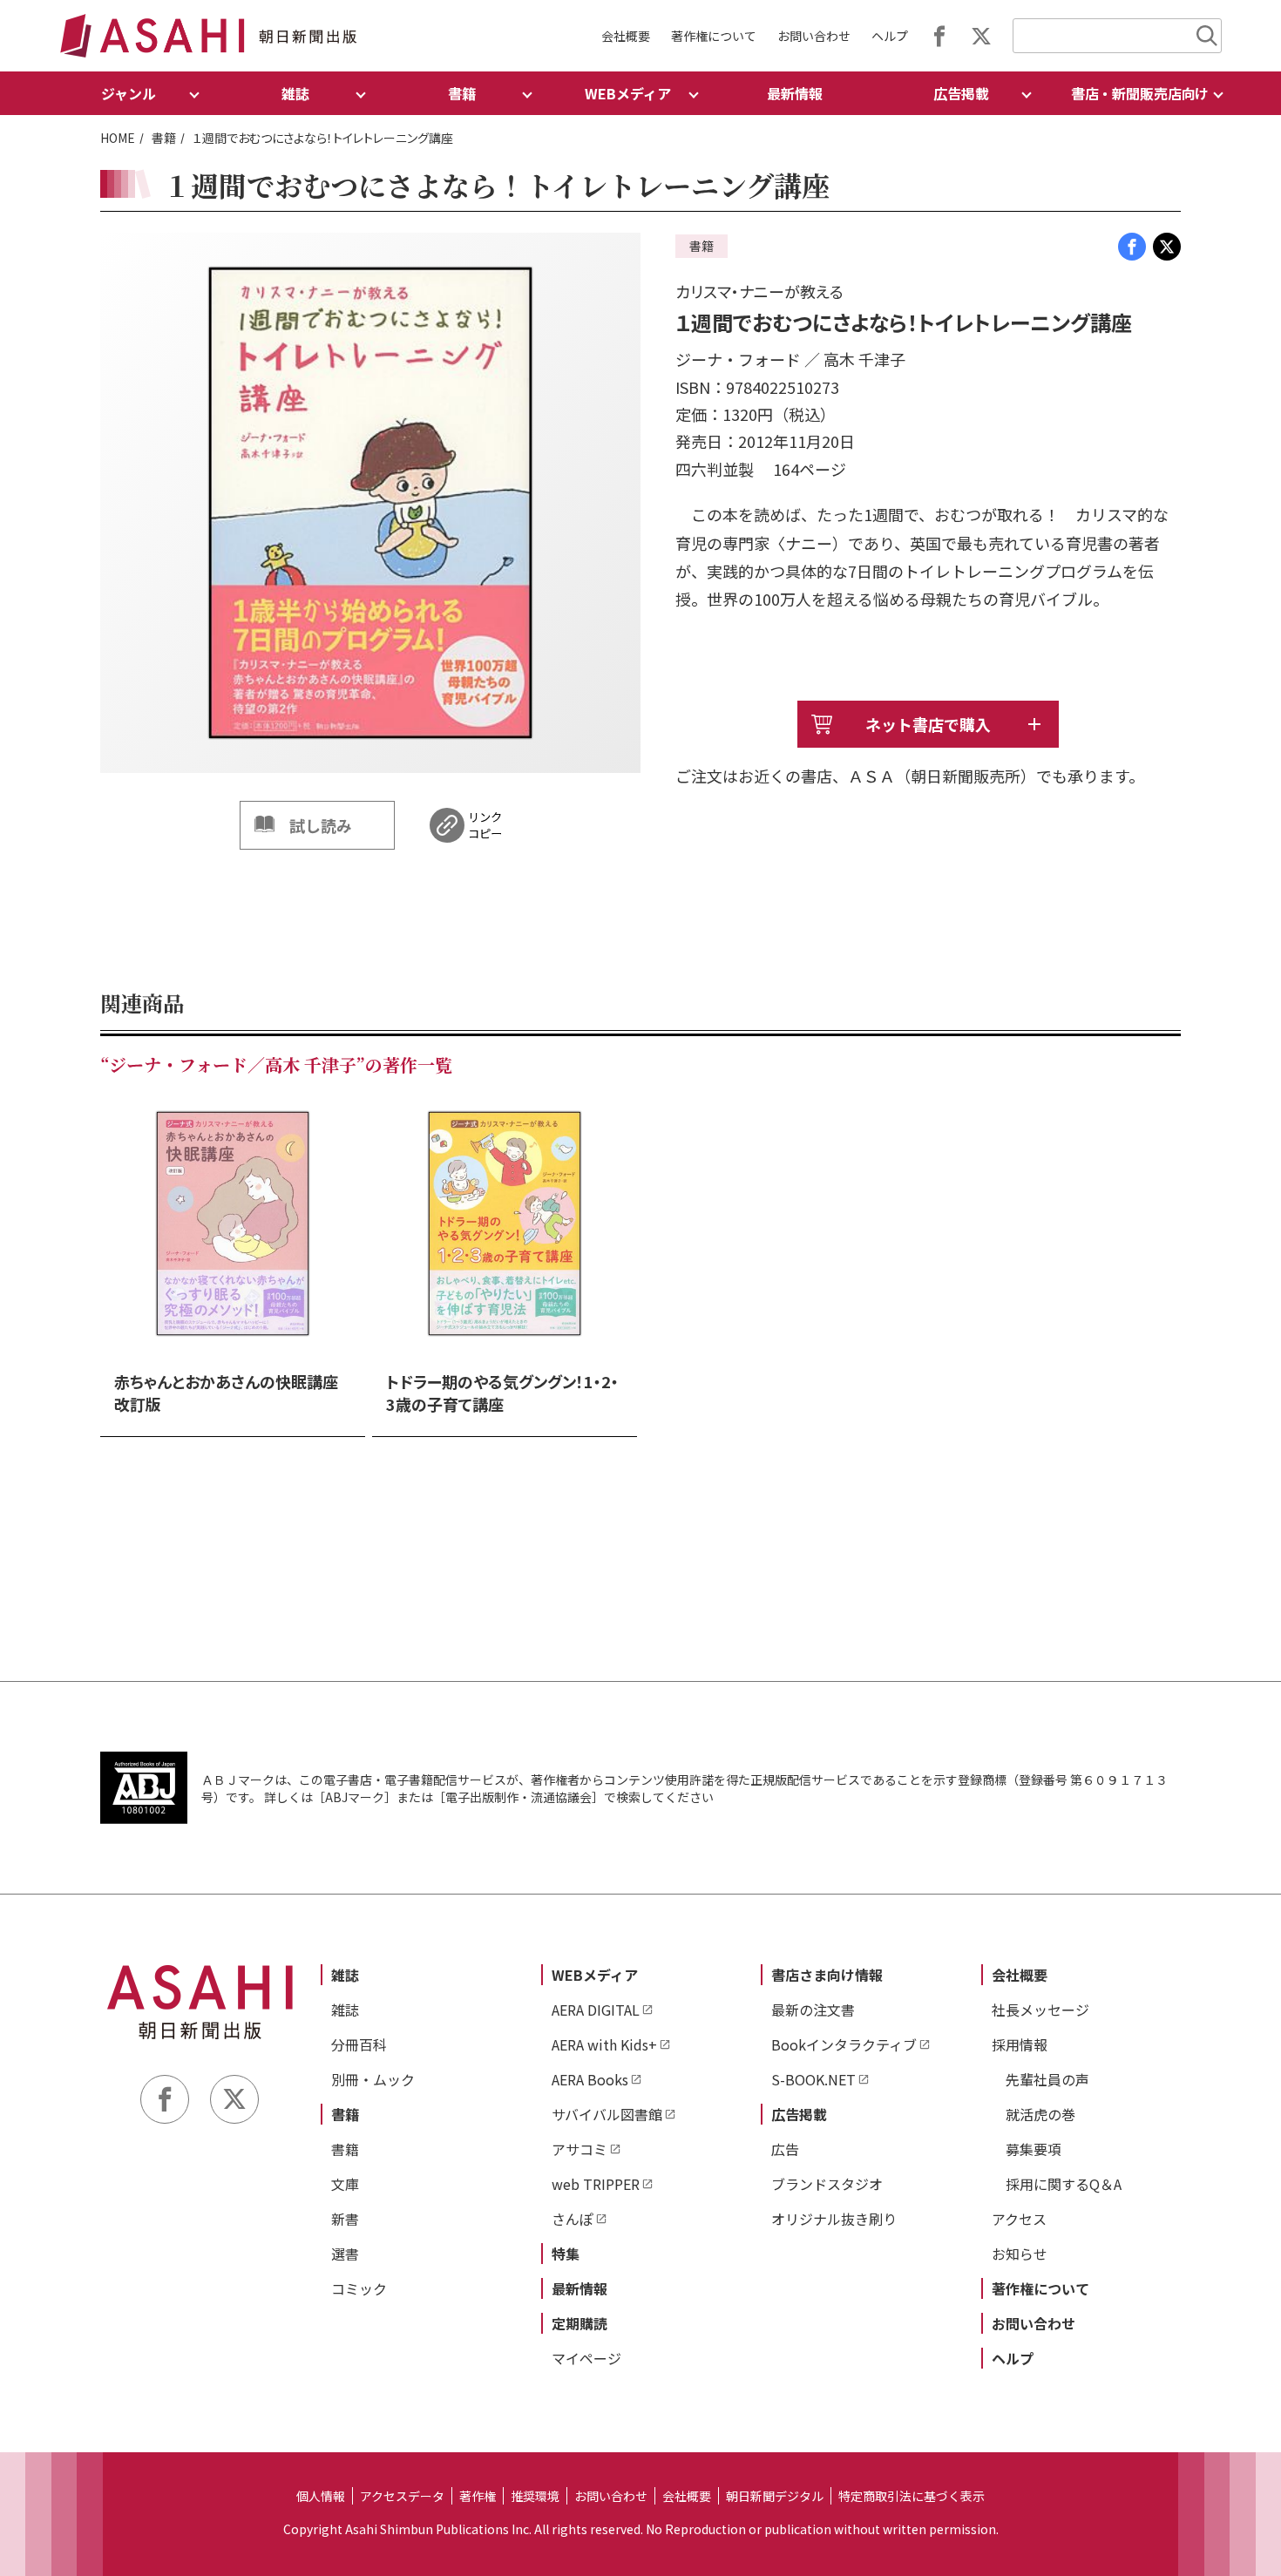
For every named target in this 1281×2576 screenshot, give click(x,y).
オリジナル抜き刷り (834, 2219)
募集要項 (1034, 2149)
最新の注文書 (813, 2010)
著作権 (478, 2496)
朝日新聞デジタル (775, 2496)
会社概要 (626, 36)
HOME (118, 138)
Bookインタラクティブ (844, 2044)
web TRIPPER (596, 2184)
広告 (785, 2149)
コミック (359, 2288)
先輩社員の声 (1047, 2079)
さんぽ (573, 2219)
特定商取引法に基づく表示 (912, 2496)
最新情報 (795, 93)
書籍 (164, 138)
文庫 (345, 2184)
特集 (566, 2254)
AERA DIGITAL (596, 2010)
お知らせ (1020, 2254)
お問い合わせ (814, 36)
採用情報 (1020, 2044)
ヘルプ (890, 36)
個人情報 (321, 2496)
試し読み (321, 825)
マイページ (586, 2358)
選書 (345, 2254)
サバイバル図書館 (607, 2114)
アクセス (1019, 2219)
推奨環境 (535, 2496)
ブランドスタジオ (827, 2184)
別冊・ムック (373, 2079)
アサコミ (579, 2149)
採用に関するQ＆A (1064, 2184)
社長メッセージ (1040, 2010)
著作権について (714, 36)
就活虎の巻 (1040, 2114)
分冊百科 (359, 2044)
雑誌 (345, 1975)
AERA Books (590, 2079)
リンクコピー (485, 825)
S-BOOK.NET (813, 2079)
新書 (345, 2219)
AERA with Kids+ (604, 2044)
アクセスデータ (402, 2496)
